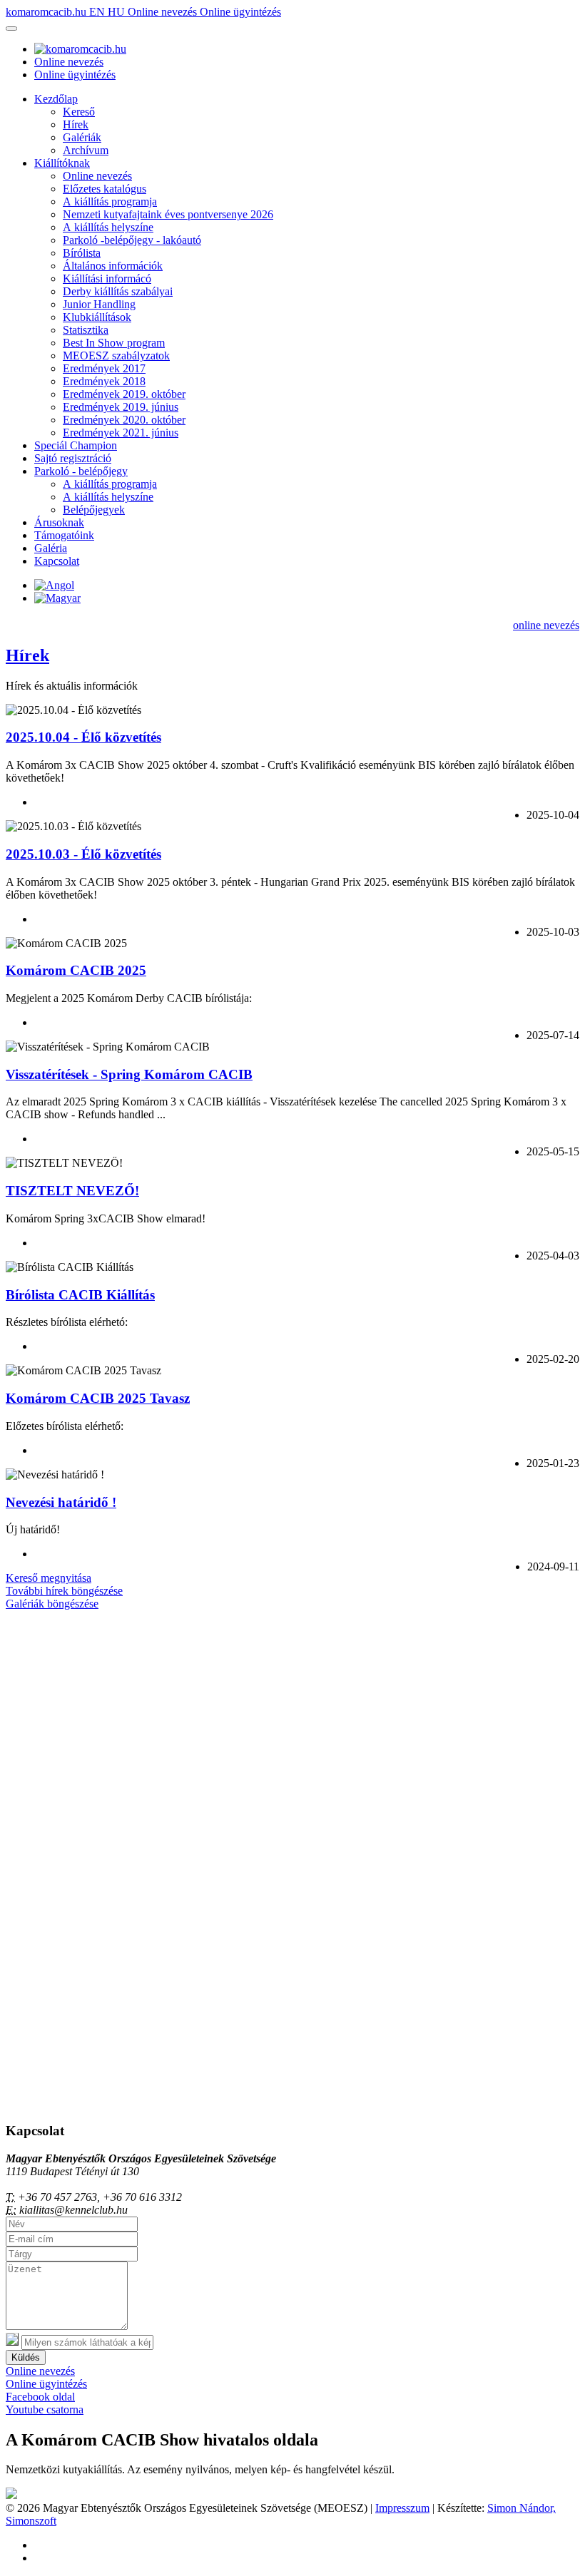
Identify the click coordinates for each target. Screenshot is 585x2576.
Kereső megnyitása (49, 1578)
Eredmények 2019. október (124, 394)
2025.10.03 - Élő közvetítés (83, 854)
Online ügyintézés (240, 12)
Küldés (26, 2357)
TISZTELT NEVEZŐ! (72, 1191)
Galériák (82, 137)
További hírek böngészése (64, 1591)
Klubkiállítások (97, 317)
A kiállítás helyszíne (108, 227)
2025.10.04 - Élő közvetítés (83, 737)
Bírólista (82, 253)
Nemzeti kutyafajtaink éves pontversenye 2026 (168, 214)
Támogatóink (64, 535)
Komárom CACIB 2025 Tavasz (98, 1398)
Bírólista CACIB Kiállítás (80, 1295)
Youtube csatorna (45, 2409)
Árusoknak (59, 522)
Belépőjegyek (94, 510)
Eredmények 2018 (104, 381)
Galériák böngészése (52, 1604)
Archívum (86, 150)
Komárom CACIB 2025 (76, 970)
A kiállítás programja (110, 201)
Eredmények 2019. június (121, 407)
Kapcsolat (57, 561)
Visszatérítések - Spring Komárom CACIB (129, 1074)
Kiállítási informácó (107, 278)
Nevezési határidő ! (61, 1502)
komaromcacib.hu (47, 12)
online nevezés (546, 625)
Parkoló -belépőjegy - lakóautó (132, 240)
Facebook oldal (40, 2397)
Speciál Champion (76, 445)
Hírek (76, 124)
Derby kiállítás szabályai (118, 291)
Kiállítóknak (62, 163)
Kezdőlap (56, 99)
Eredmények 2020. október (124, 420)
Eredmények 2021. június (121, 433)
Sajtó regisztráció (73, 458)
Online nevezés (164, 12)
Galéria (51, 548)
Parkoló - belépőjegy (81, 471)
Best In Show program (114, 343)
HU (118, 12)
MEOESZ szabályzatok (116, 356)
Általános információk (113, 266)
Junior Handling (99, 304)
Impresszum (402, 2508)
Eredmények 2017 (104, 368)
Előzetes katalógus (105, 189)
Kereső (79, 112)
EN (98, 12)
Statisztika (86, 330)
